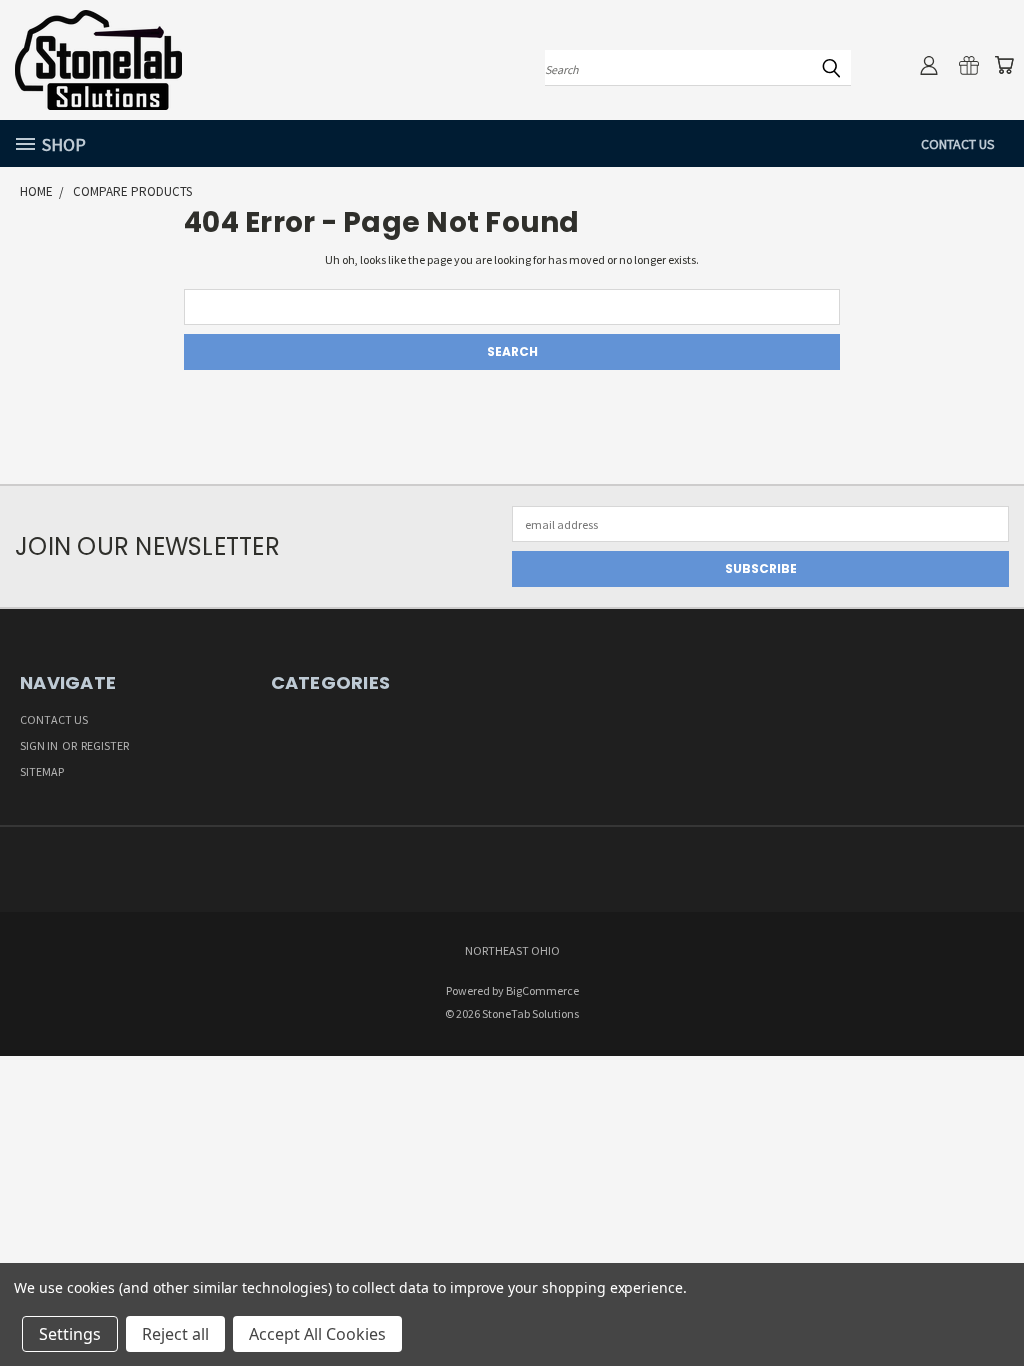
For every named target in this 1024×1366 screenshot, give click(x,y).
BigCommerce (542, 990)
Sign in (40, 745)
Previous (990, 1303)
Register (105, 745)
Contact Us (958, 144)
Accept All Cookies (317, 1334)
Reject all (175, 1334)
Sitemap (42, 771)
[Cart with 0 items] (1004, 65)
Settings (70, 1334)
